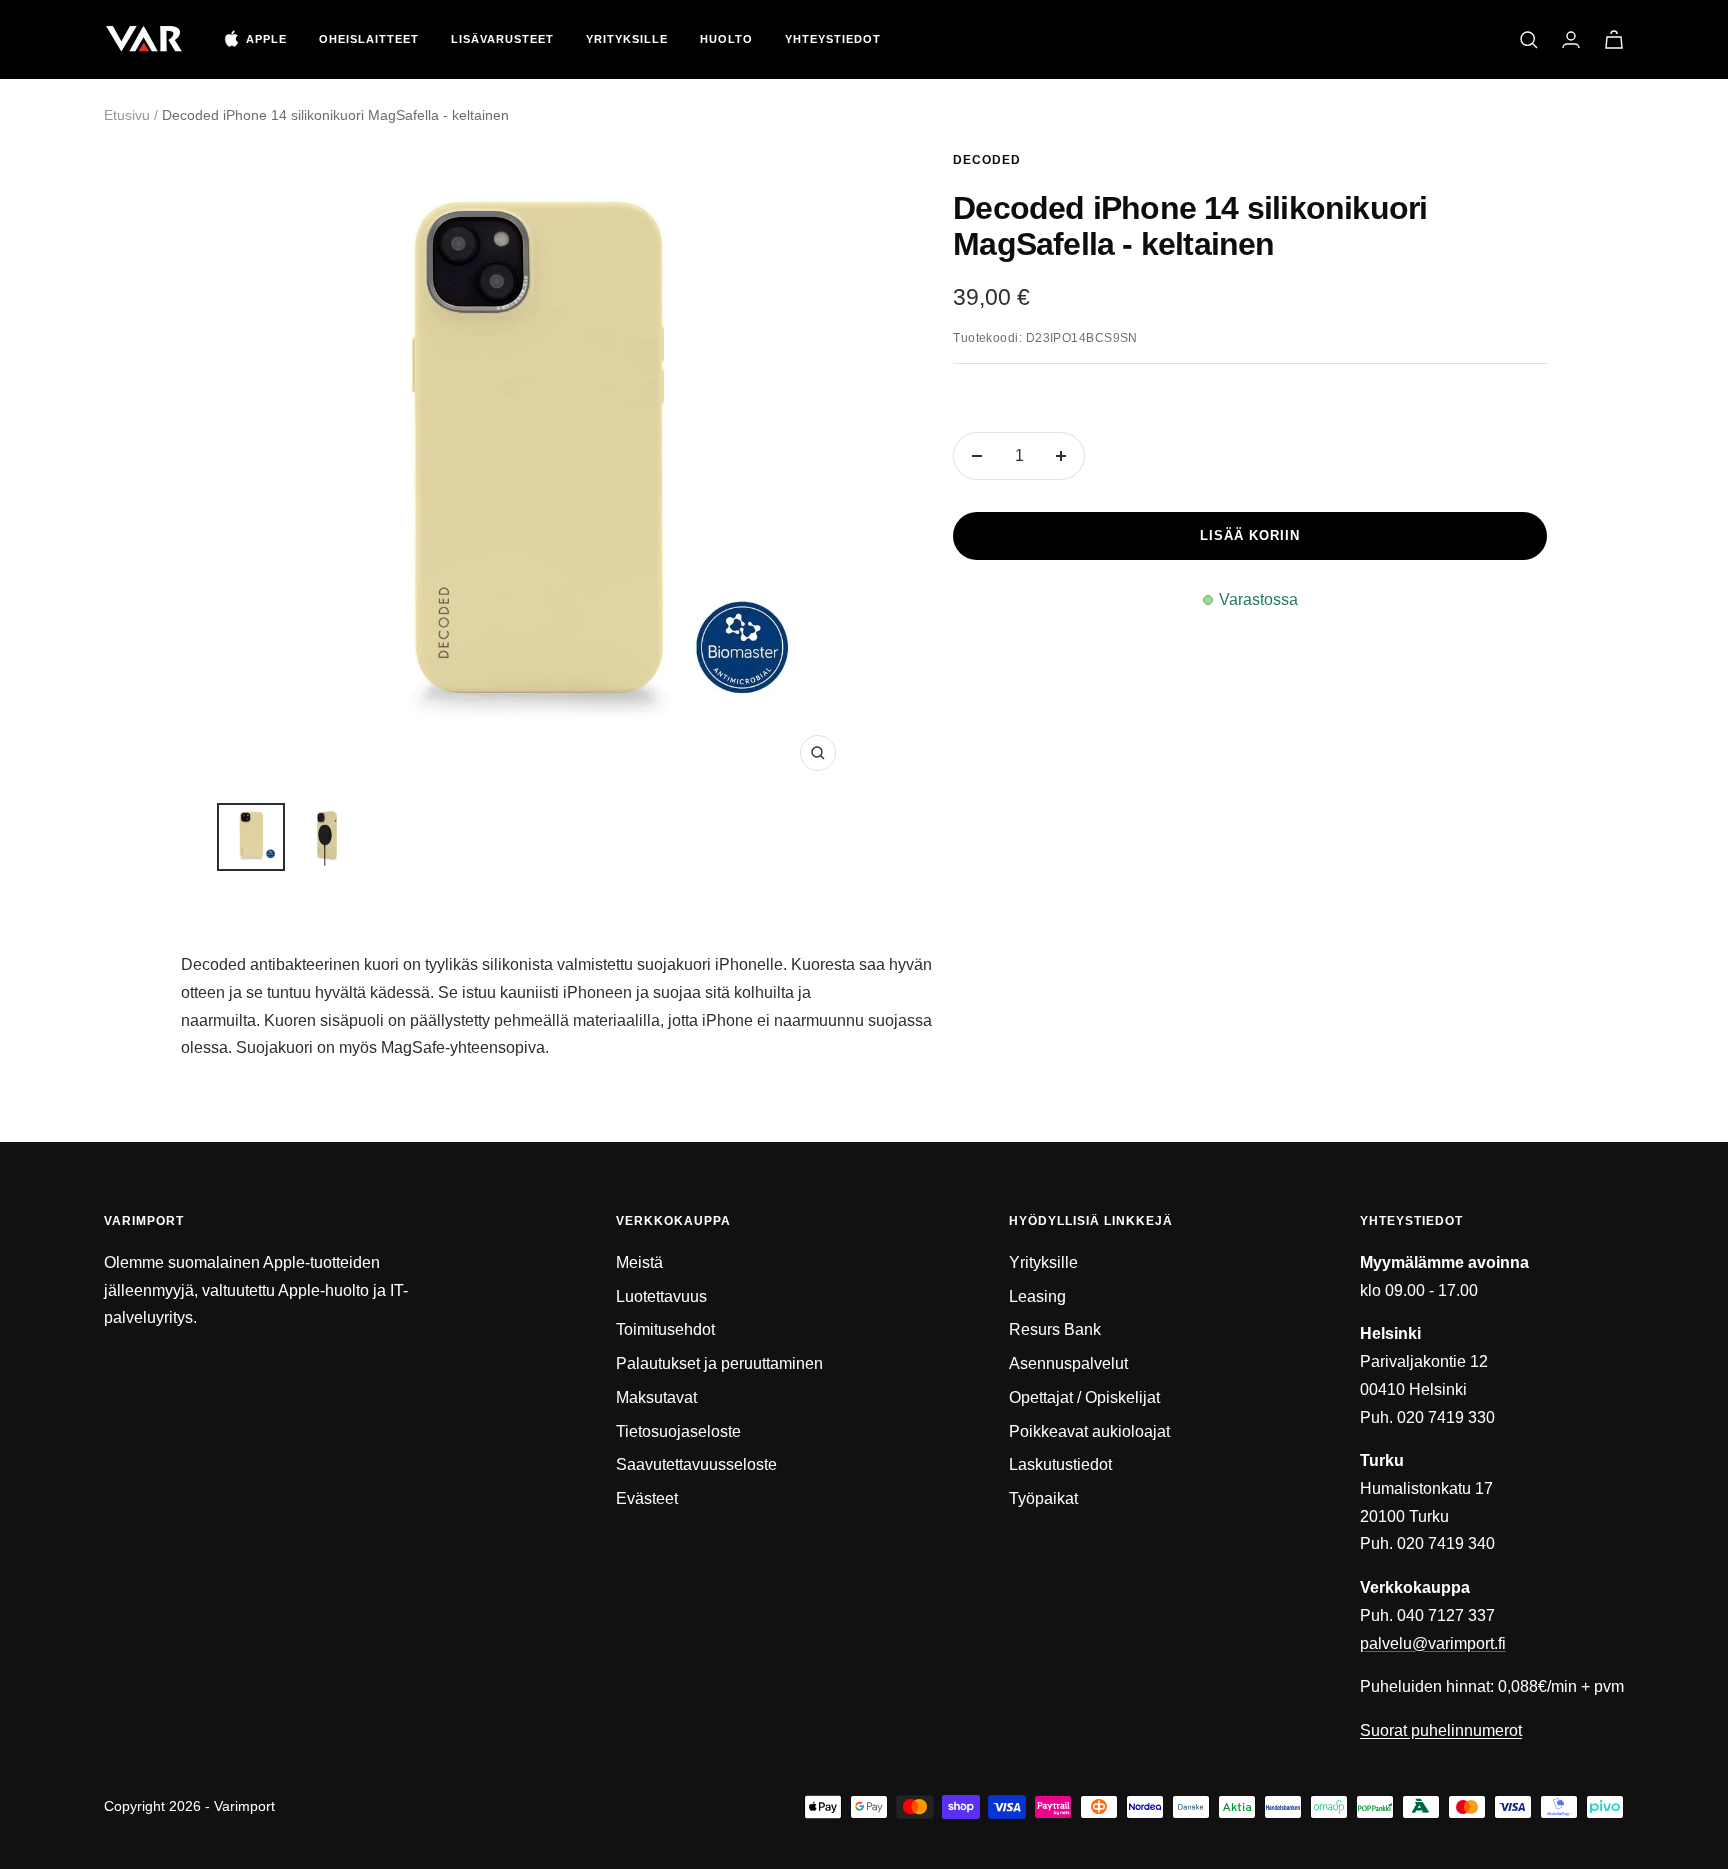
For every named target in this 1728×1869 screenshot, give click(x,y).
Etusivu (127, 115)
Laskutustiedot (1060, 1464)
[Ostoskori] (1614, 39)
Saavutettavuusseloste (696, 1464)
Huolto (726, 39)
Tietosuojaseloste (678, 1431)
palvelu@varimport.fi (1433, 1643)
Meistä (639, 1262)
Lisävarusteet (502, 39)
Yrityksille (627, 39)
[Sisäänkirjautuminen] (1571, 39)
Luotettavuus (661, 1296)
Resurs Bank (1055, 1329)
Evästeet (647, 1498)
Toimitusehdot (665, 1329)
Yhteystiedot (833, 39)
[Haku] (1529, 40)
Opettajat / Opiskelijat (1084, 1397)
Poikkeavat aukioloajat (1089, 1431)
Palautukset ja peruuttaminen (719, 1363)
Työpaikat (1043, 1498)
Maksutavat (656, 1397)
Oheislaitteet (369, 39)
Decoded (987, 160)
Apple (266, 39)
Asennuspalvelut (1068, 1363)
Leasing (1037, 1296)
